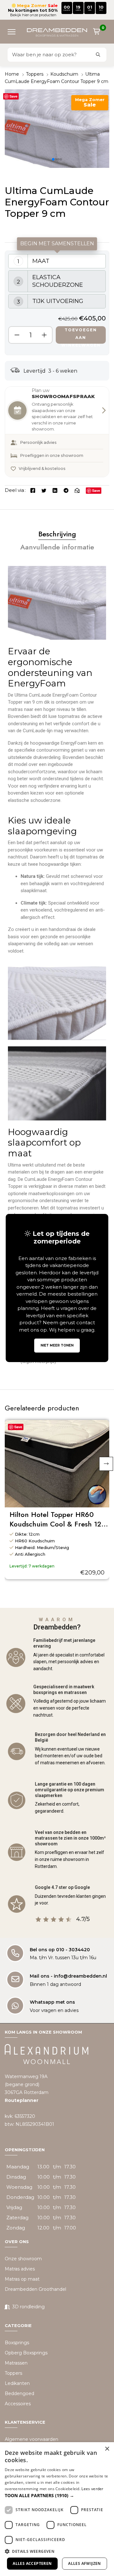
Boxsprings (17, 2342)
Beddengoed (19, 2393)
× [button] (107, 2449)
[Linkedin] (55, 490)
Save (13, 96)
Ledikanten (17, 2383)
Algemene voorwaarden (32, 2439)
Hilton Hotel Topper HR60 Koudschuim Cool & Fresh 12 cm (55, 1519)
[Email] (77, 490)
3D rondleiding (28, 2307)
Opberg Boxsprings (26, 2352)
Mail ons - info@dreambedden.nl (68, 1976)
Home (12, 74)
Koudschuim (64, 74)
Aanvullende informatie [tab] (57, 547)
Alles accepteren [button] (32, 2563)
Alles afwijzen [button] (85, 2563)
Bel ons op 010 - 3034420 (60, 1950)
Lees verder (92, 2489)
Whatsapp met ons (52, 2002)
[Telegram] (66, 490)
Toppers (35, 74)
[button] (14, 31)
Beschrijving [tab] (57, 534)
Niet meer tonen (57, 1345)
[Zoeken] (98, 55)
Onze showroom (23, 2259)
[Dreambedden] (57, 32)
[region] (57, 303)
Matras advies (20, 2269)
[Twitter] (44, 490)
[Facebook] (33, 490)
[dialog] (57, 2509)
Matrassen (16, 2363)
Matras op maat (22, 2279)
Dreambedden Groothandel (35, 2289)
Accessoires (18, 2403)
